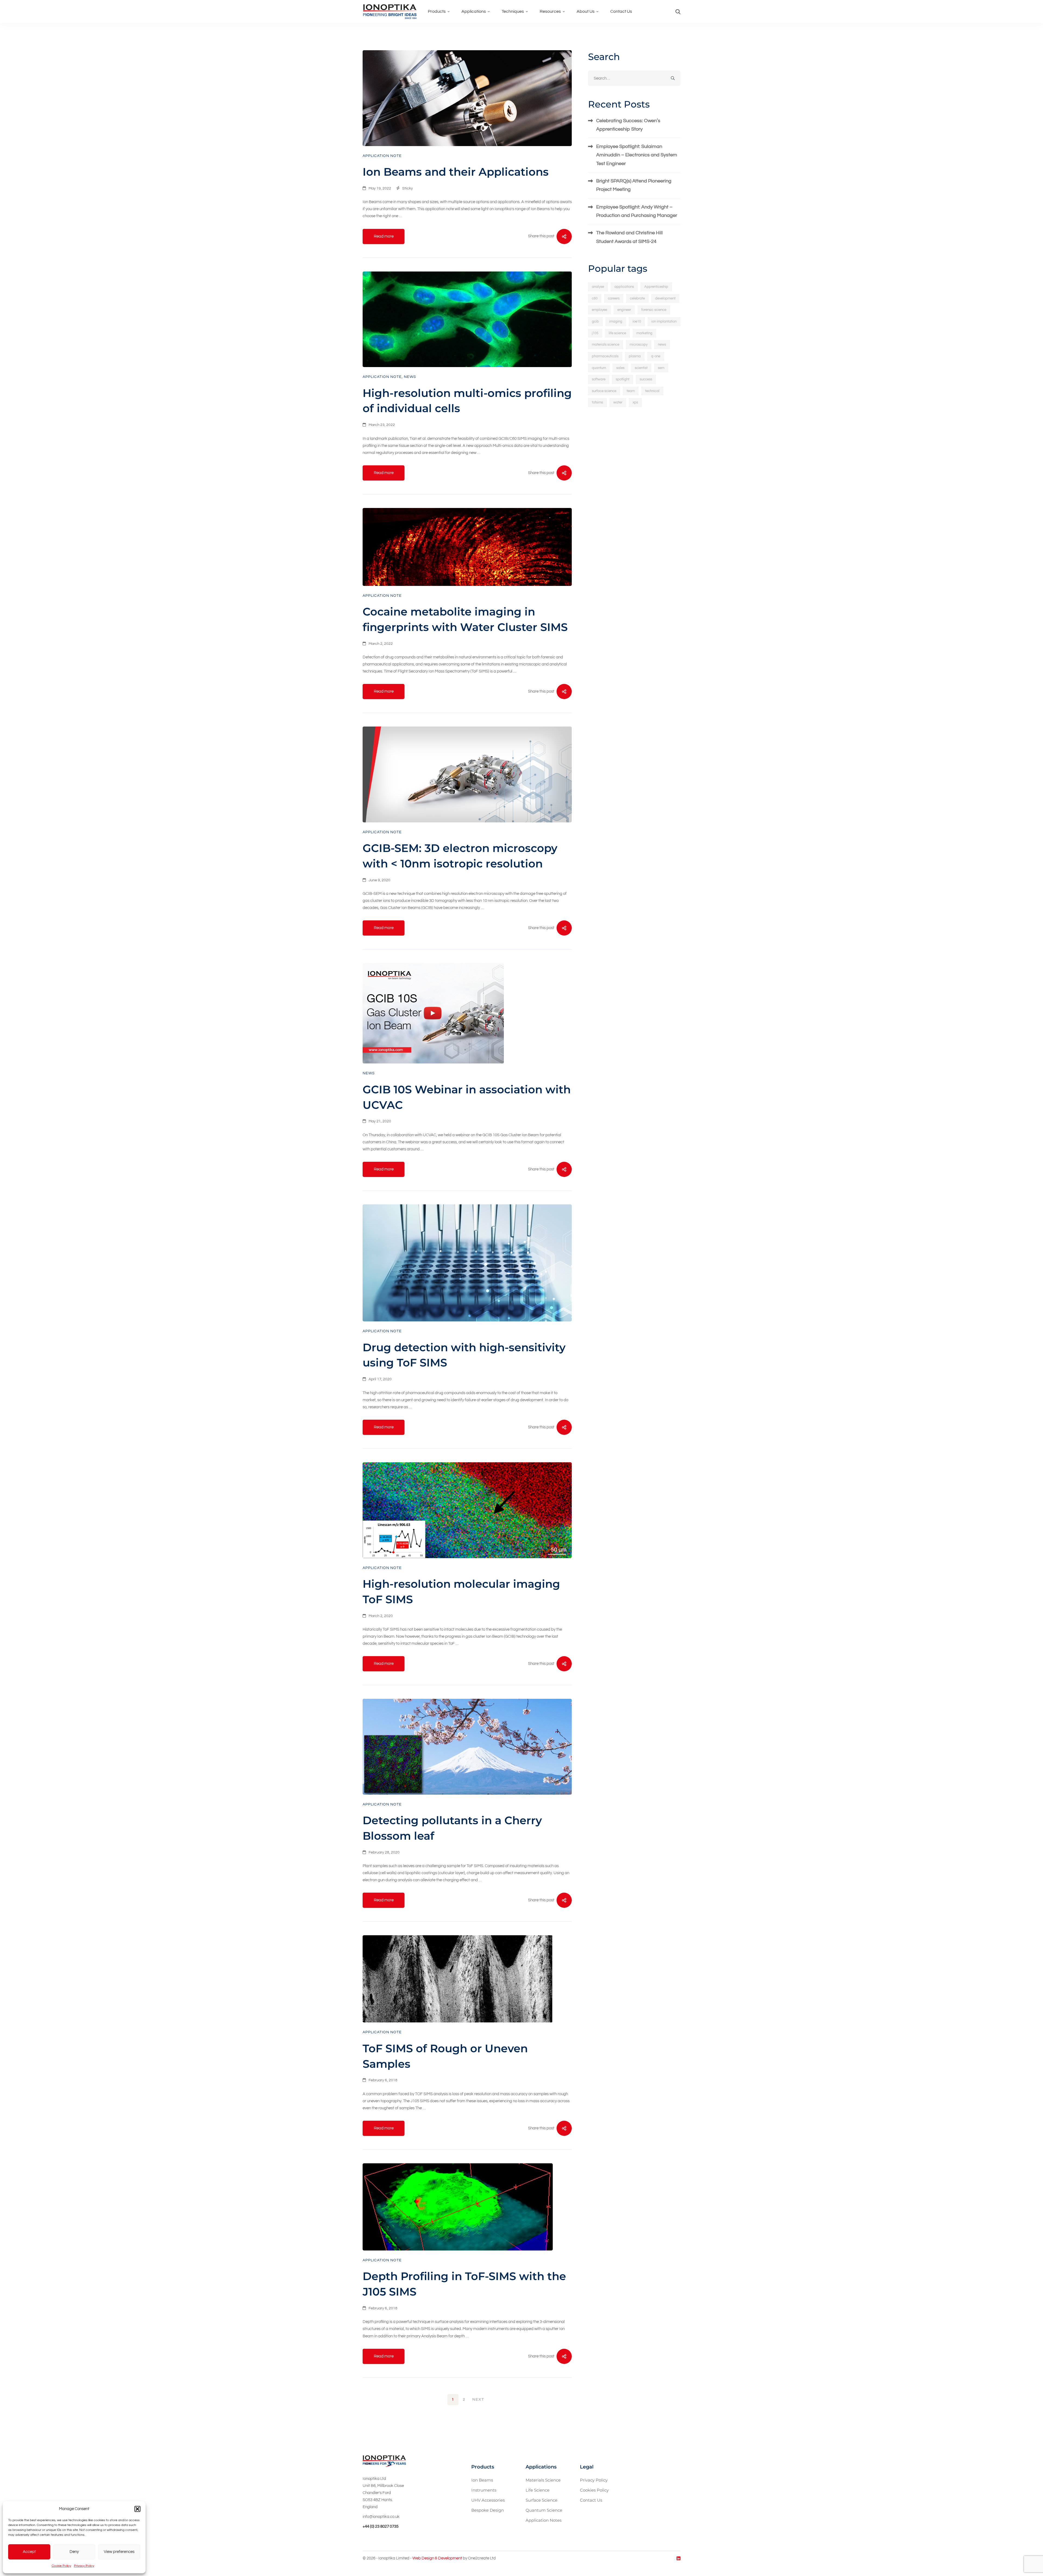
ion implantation (664, 321)
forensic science (654, 310)
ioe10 (637, 321)
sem (661, 368)
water (618, 402)
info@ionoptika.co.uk (381, 2517)
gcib (595, 321)
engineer (624, 310)
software (599, 379)
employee (599, 310)
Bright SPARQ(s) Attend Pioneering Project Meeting (634, 185)
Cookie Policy (61, 2566)
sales (620, 368)
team (631, 391)
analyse (598, 287)
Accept (29, 2552)
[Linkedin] (678, 2558)
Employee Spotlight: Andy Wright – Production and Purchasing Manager (637, 211)
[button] (137, 2509)
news (662, 345)
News (410, 377)
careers (614, 298)
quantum (599, 368)
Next (478, 2400)
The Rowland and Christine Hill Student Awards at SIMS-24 (629, 237)
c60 (595, 298)
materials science (606, 345)
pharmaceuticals (605, 356)
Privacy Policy (84, 2566)
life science (617, 333)
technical (652, 391)
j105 (595, 333)
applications (624, 287)
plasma (635, 356)
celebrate (637, 298)
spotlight (623, 379)
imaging (616, 321)
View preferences (119, 2552)
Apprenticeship (656, 287)
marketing (644, 333)
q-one (656, 356)
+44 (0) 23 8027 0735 (381, 2526)
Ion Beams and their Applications (456, 172)
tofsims (597, 402)
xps (635, 402)
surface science (604, 391)
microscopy (639, 345)
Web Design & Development (437, 2558)
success (646, 379)
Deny (74, 2552)
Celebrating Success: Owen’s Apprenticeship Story (628, 125)
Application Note (382, 156)
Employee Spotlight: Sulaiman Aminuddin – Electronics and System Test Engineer (637, 155)
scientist (641, 368)
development (665, 298)
